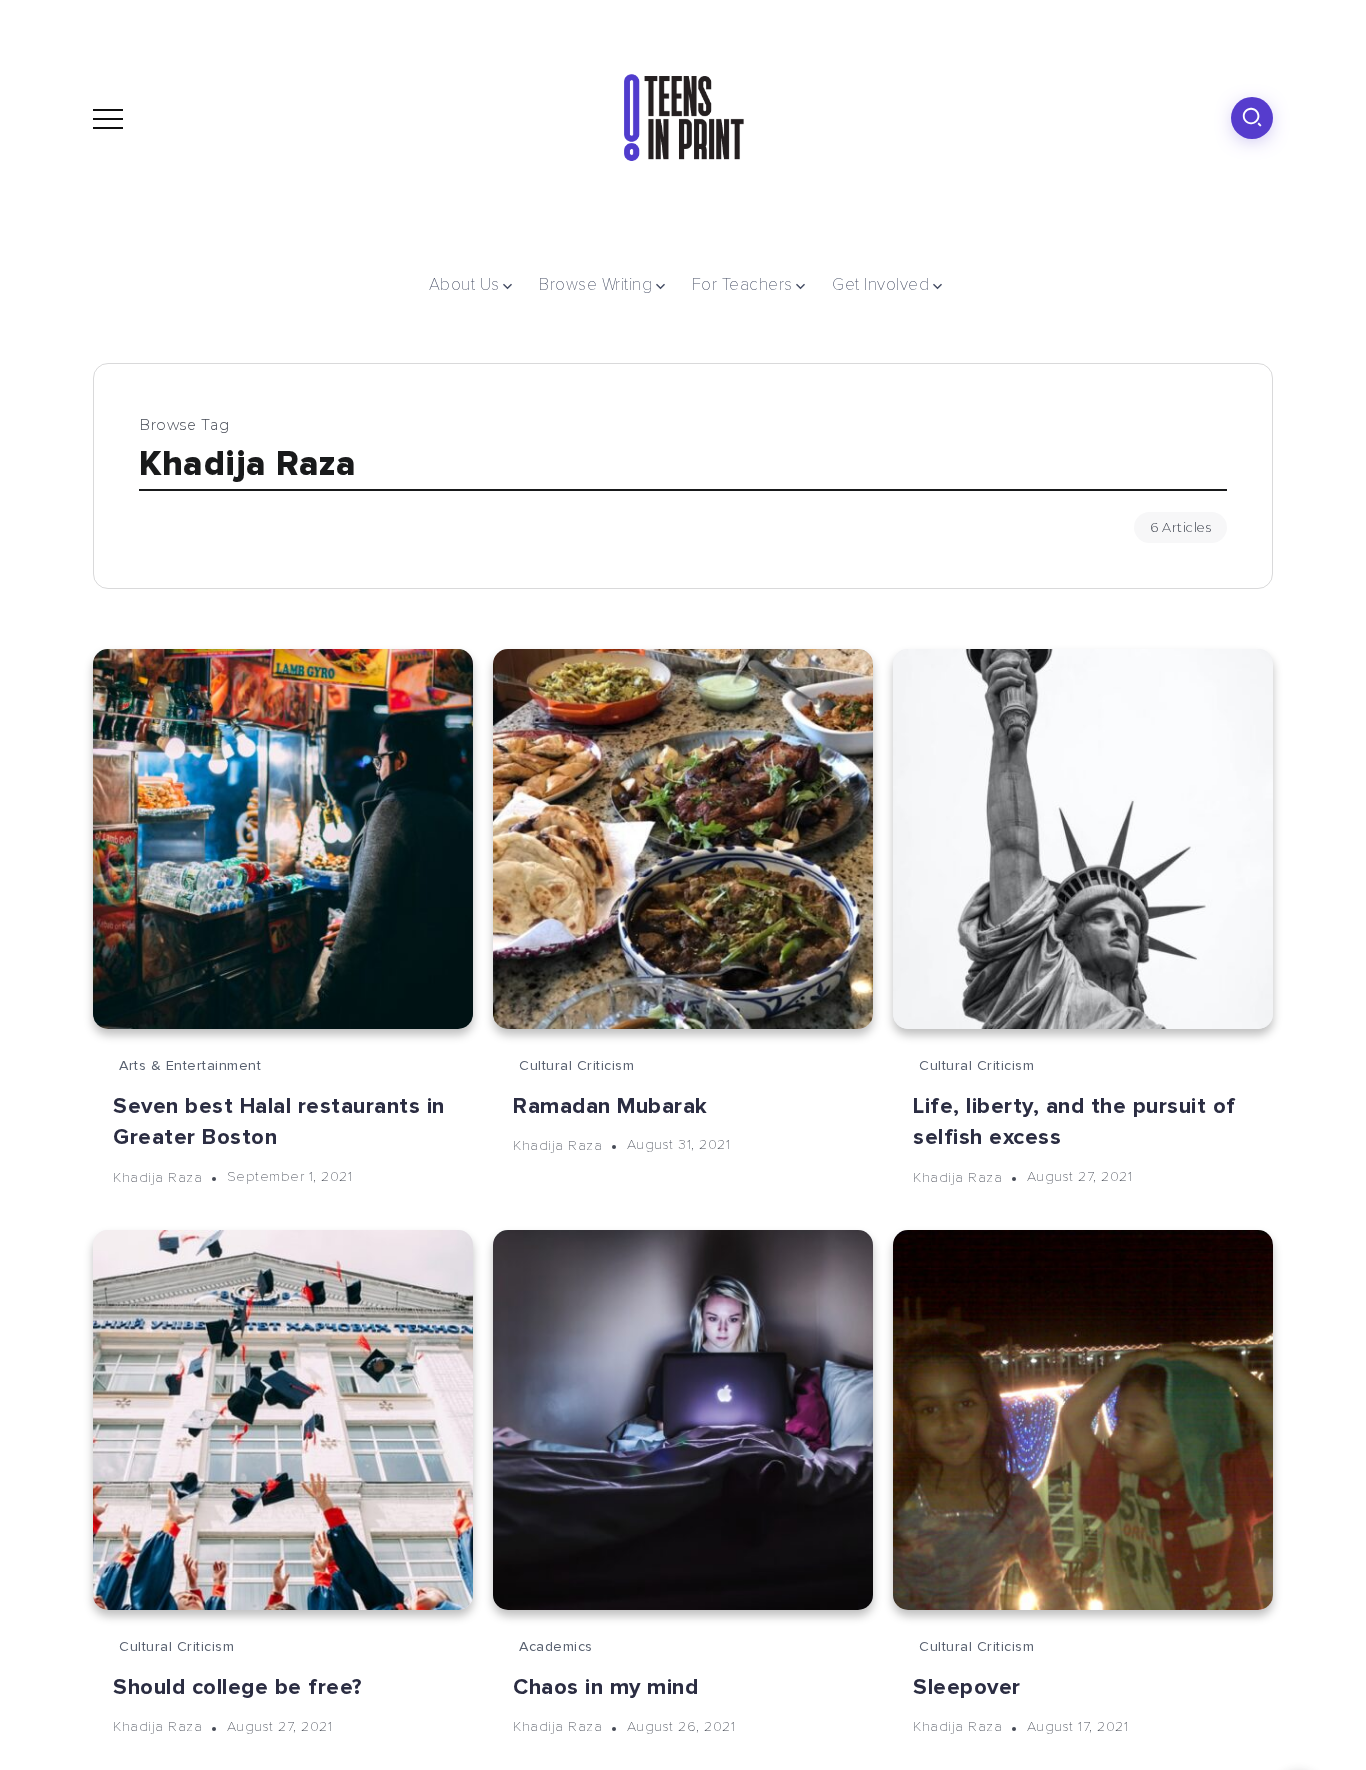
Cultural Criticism (576, 1065)
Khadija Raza (157, 1176)
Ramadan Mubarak (610, 1106)
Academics (556, 1646)
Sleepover (967, 1687)
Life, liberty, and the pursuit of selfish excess (1074, 1121)
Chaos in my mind (605, 1687)
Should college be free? (237, 1687)
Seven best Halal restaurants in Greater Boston (279, 1121)
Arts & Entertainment (190, 1065)
